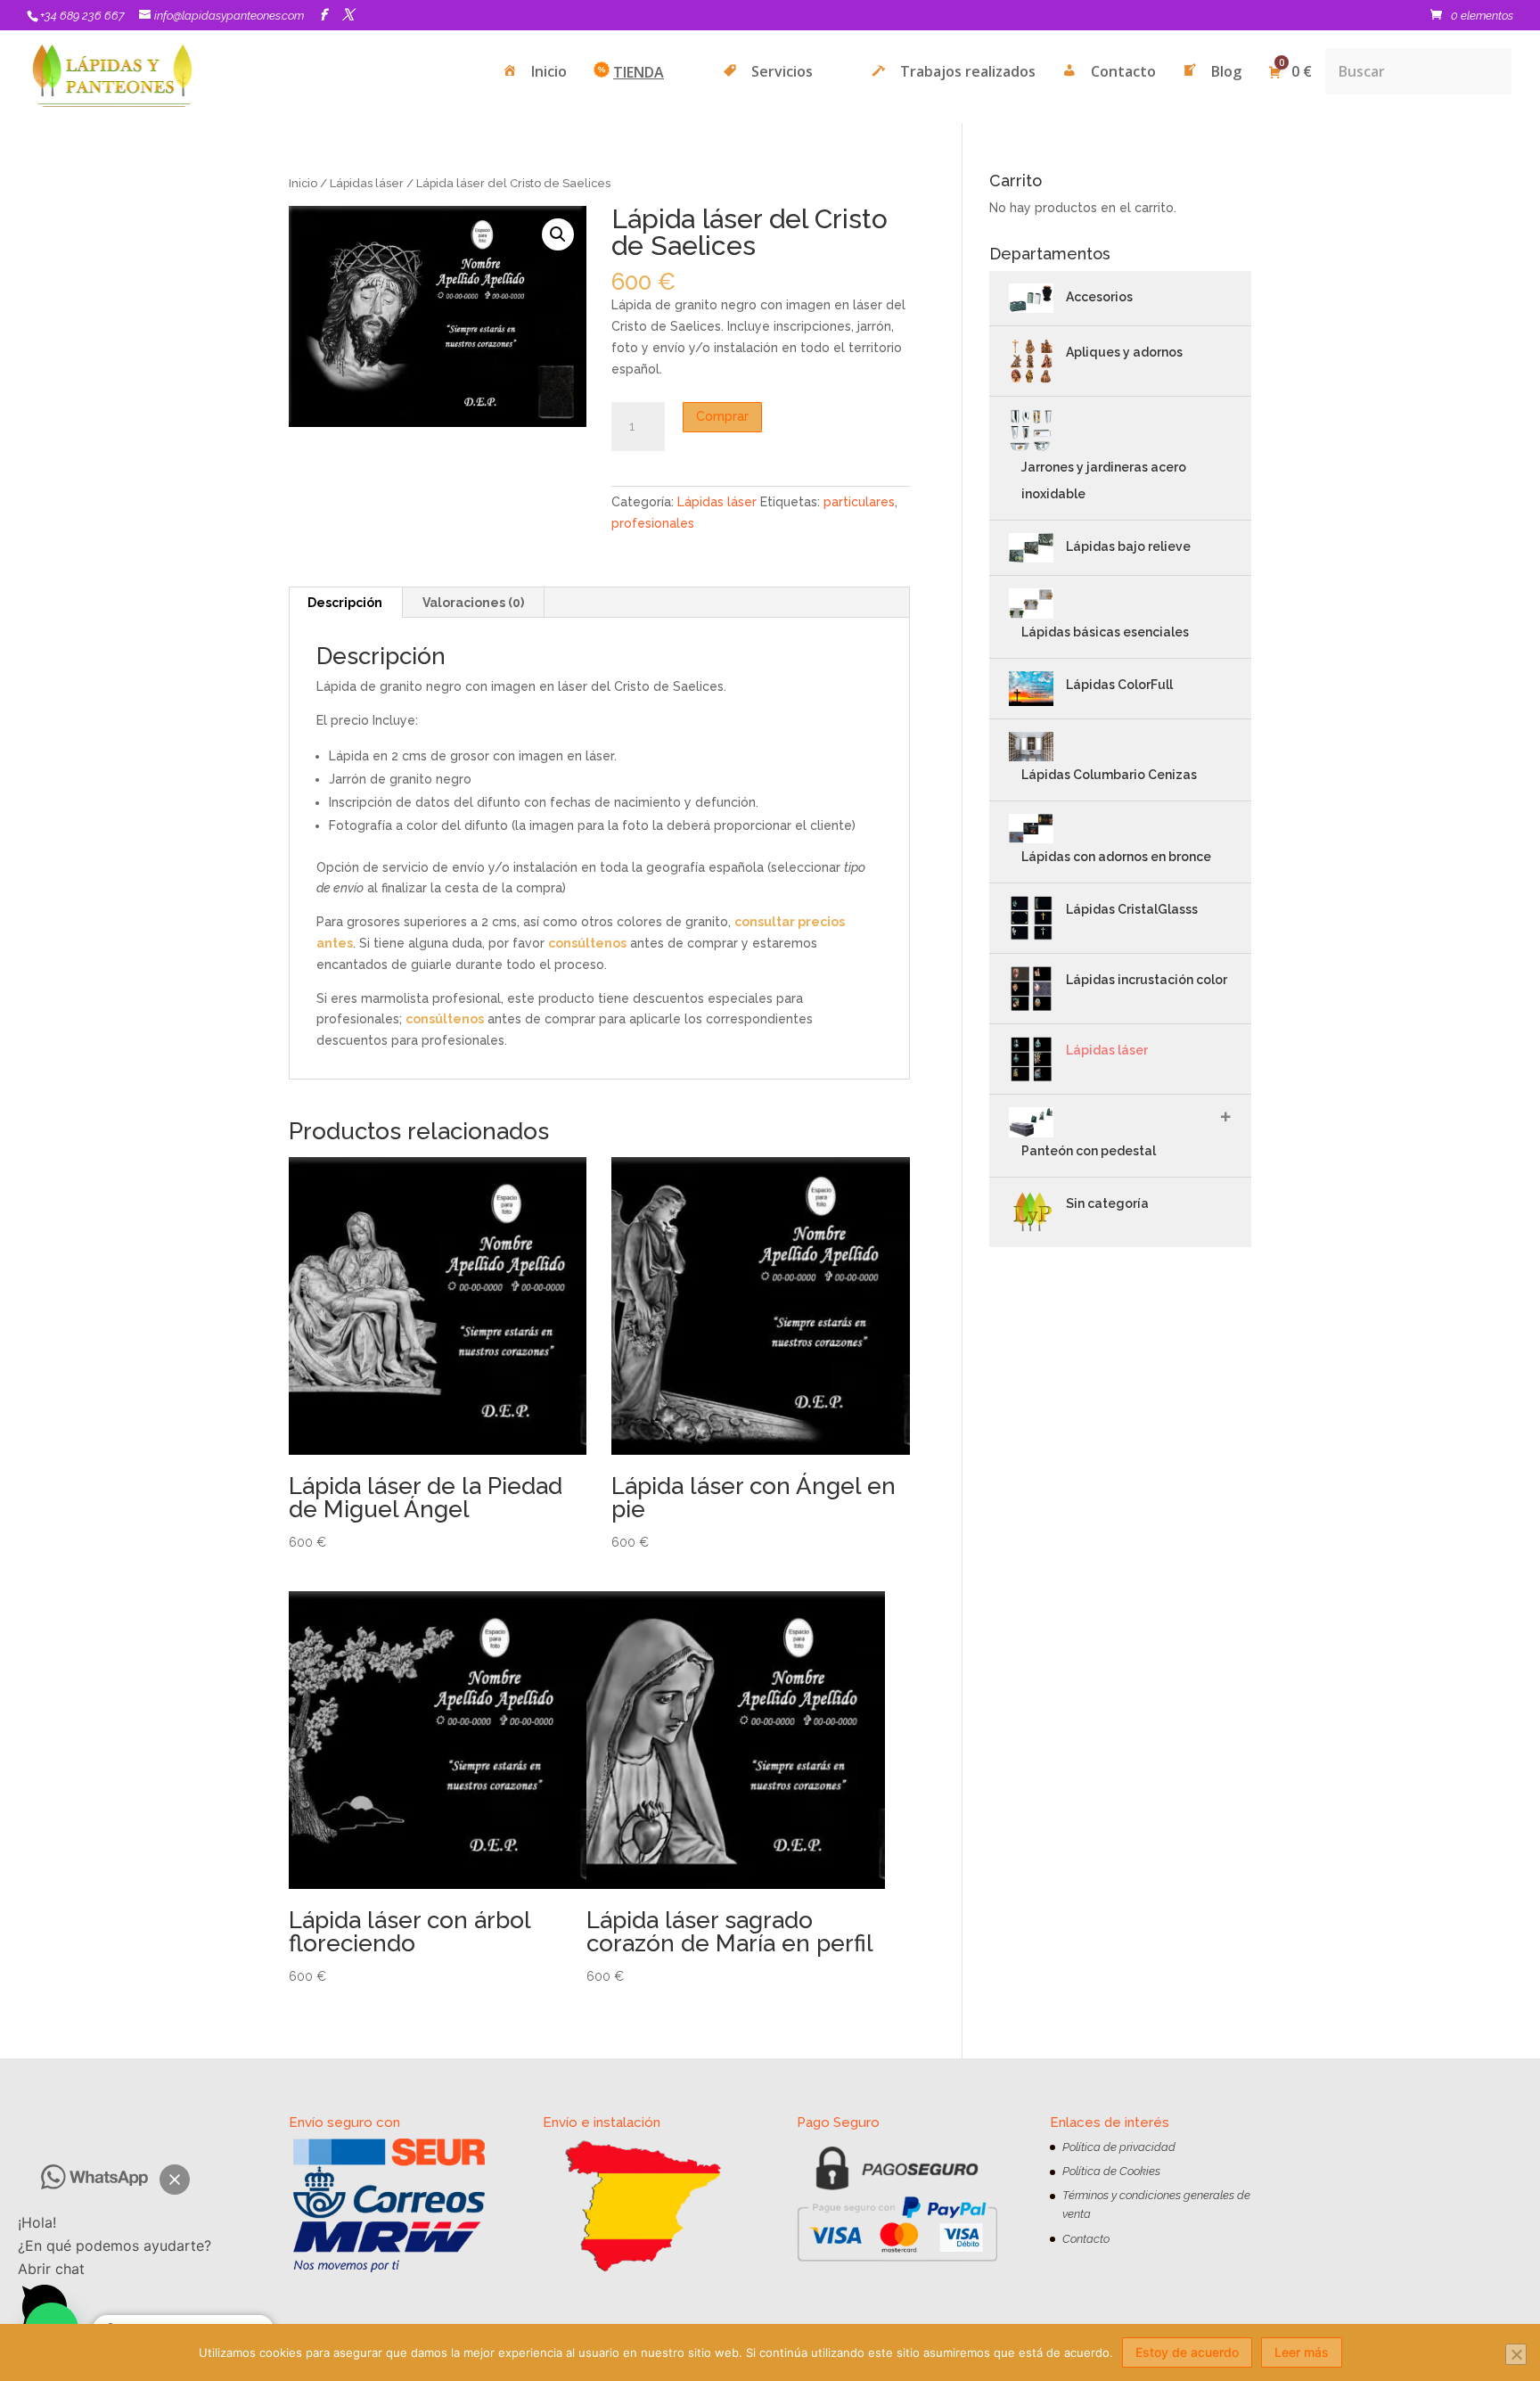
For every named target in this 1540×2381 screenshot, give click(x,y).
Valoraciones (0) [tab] (473, 603)
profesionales (653, 523)
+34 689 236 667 (82, 16)
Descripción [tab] (345, 603)
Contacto (1086, 2239)
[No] (1516, 2354)
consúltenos (587, 943)
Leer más (1302, 2352)
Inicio (303, 183)
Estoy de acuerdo (1187, 2352)
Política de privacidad (1119, 2147)
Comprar (722, 416)
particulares (859, 502)
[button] (175, 2180)
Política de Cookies (1111, 2171)
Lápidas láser (367, 183)
